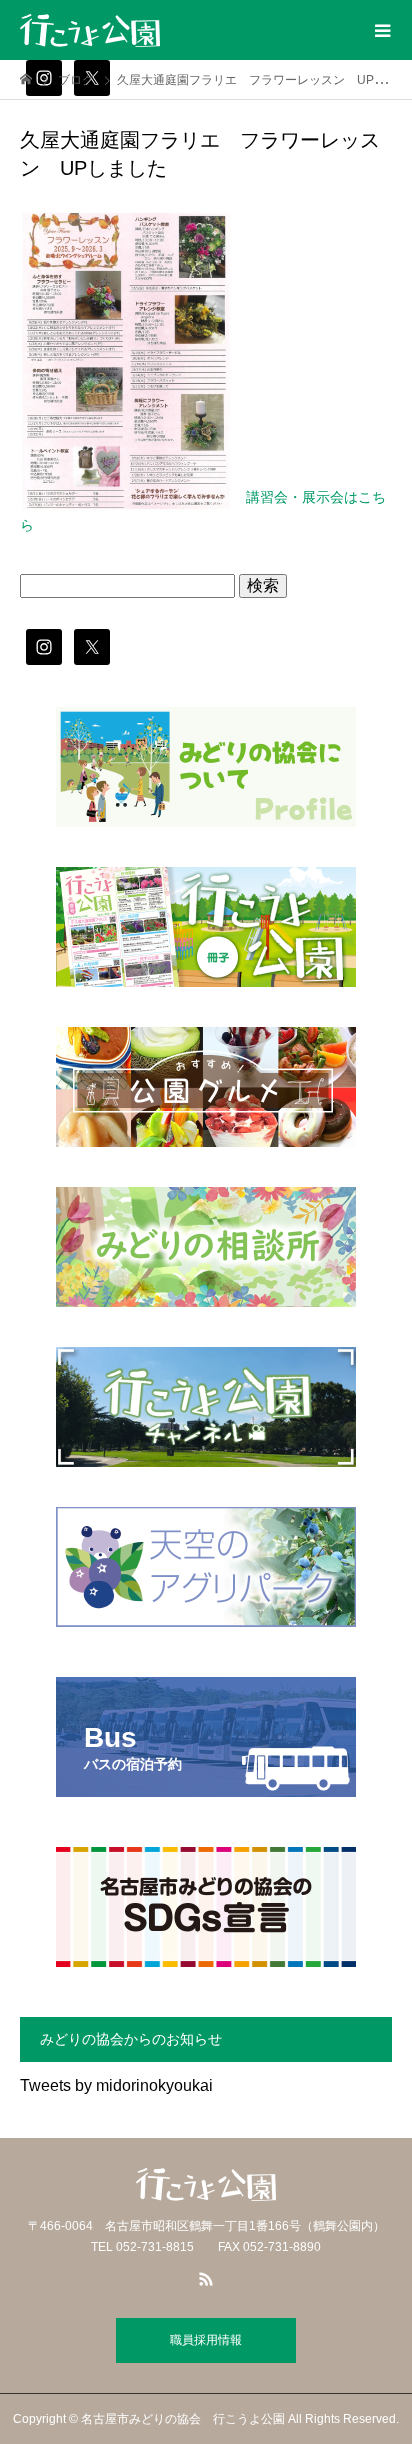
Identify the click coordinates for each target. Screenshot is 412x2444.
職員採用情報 (206, 2340)
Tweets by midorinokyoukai (116, 2085)
